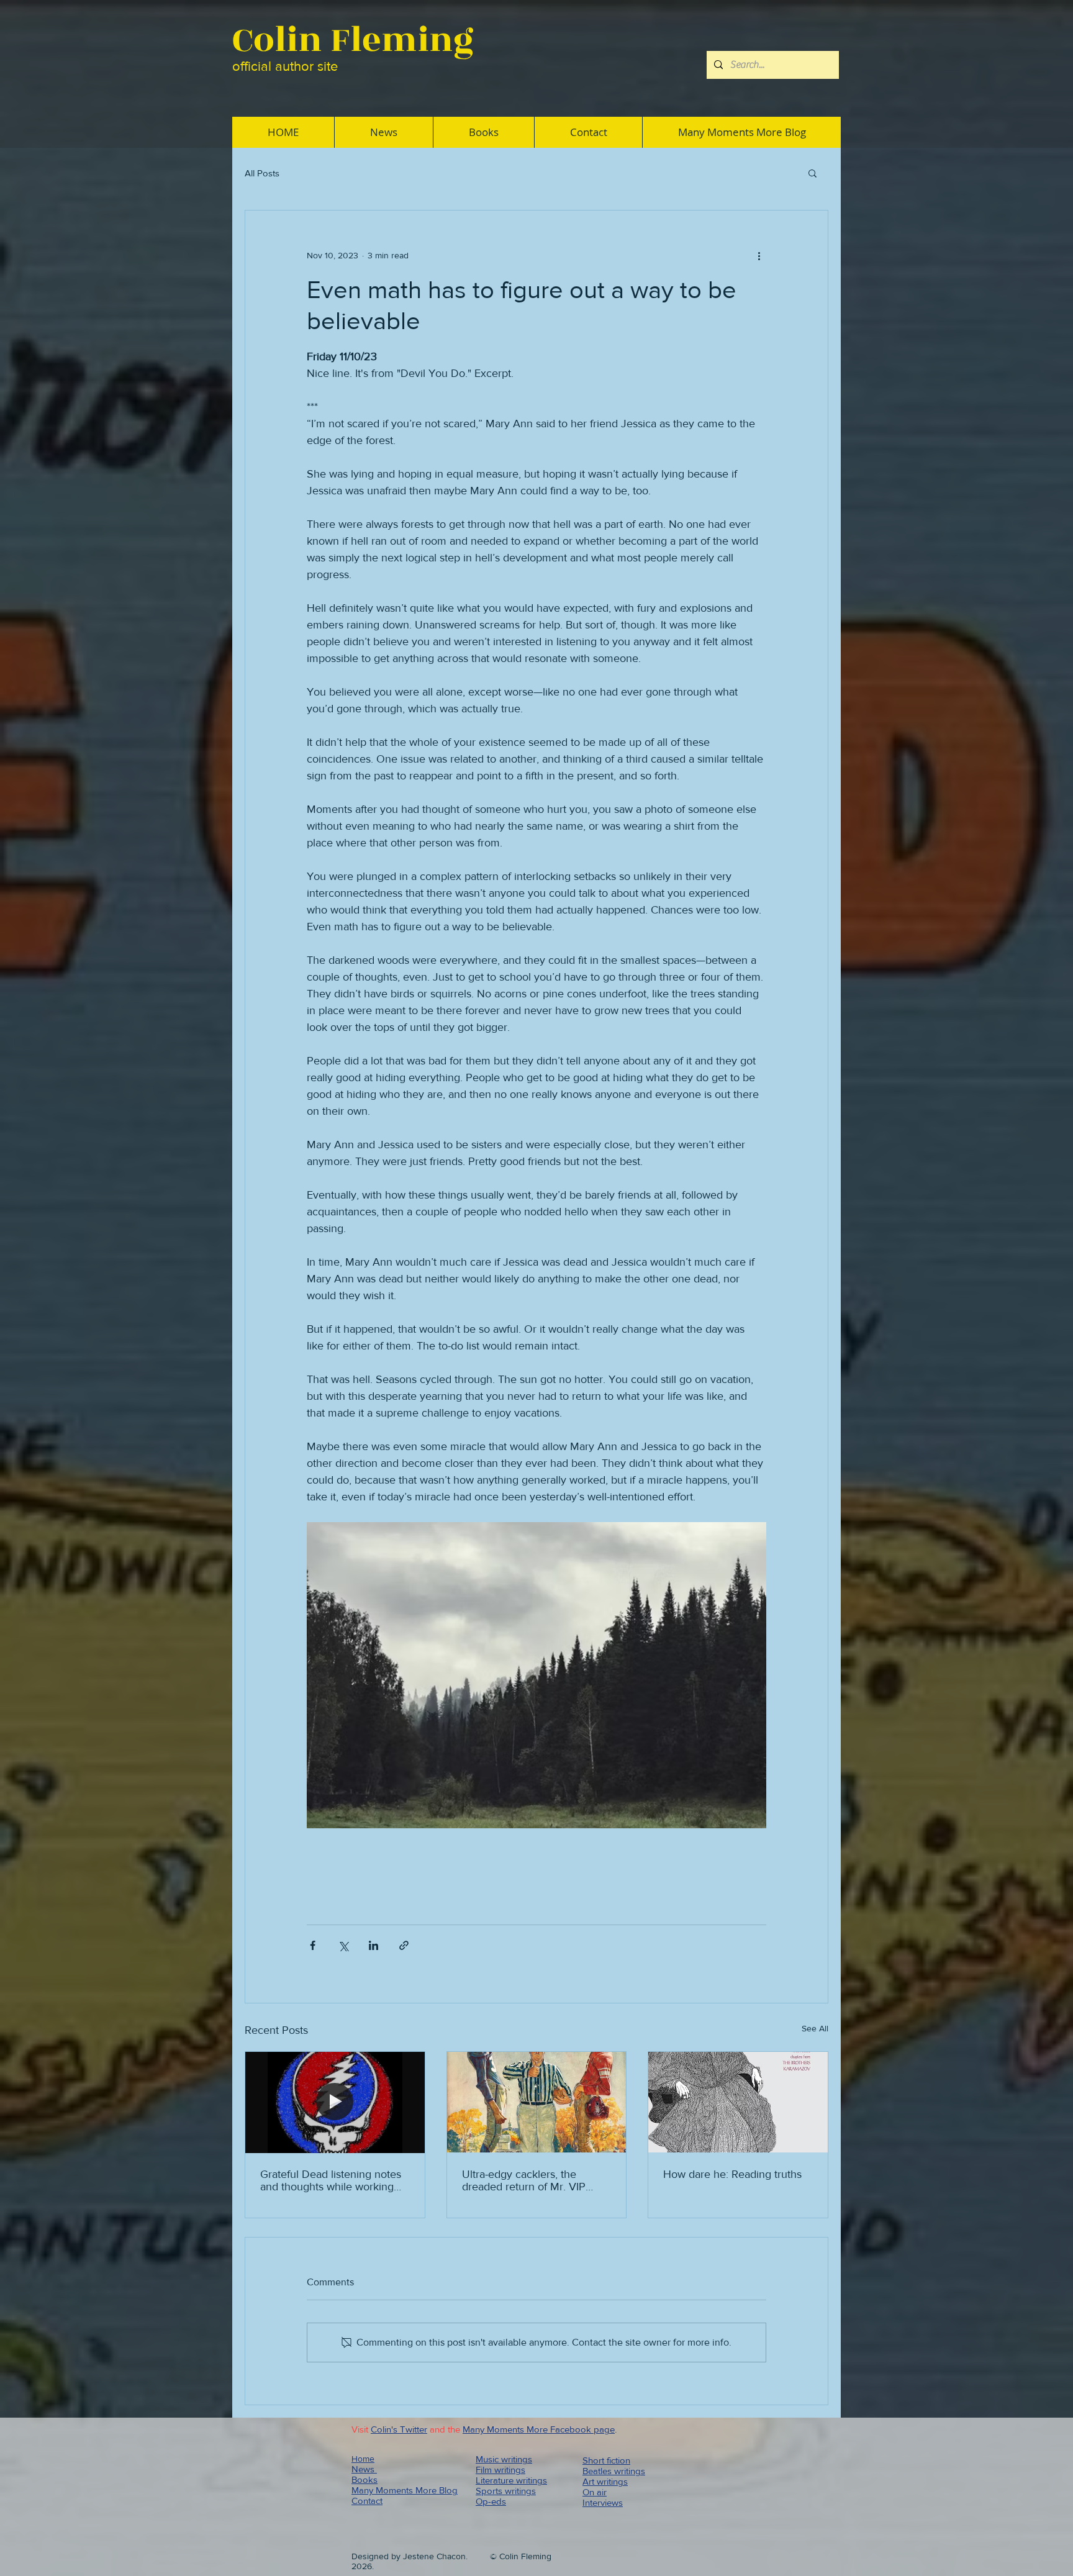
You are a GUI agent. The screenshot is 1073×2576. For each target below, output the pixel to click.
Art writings (605, 2481)
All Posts (262, 173)
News (364, 2469)
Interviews (603, 2502)
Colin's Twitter (399, 2429)
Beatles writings (614, 2471)
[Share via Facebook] (313, 1945)
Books (364, 2479)
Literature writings (511, 2480)
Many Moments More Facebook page (539, 2429)
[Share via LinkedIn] (374, 1945)
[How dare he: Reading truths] (738, 2102)
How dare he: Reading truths (732, 2174)
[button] (813, 173)
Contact (367, 2501)
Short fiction (606, 2460)
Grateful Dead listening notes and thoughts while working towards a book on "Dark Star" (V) (333, 2180)
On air (595, 2492)
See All (815, 2028)
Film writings (500, 2469)
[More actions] (759, 255)
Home (363, 2459)
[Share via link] (404, 1945)
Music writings (504, 2459)
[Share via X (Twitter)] (343, 1945)
